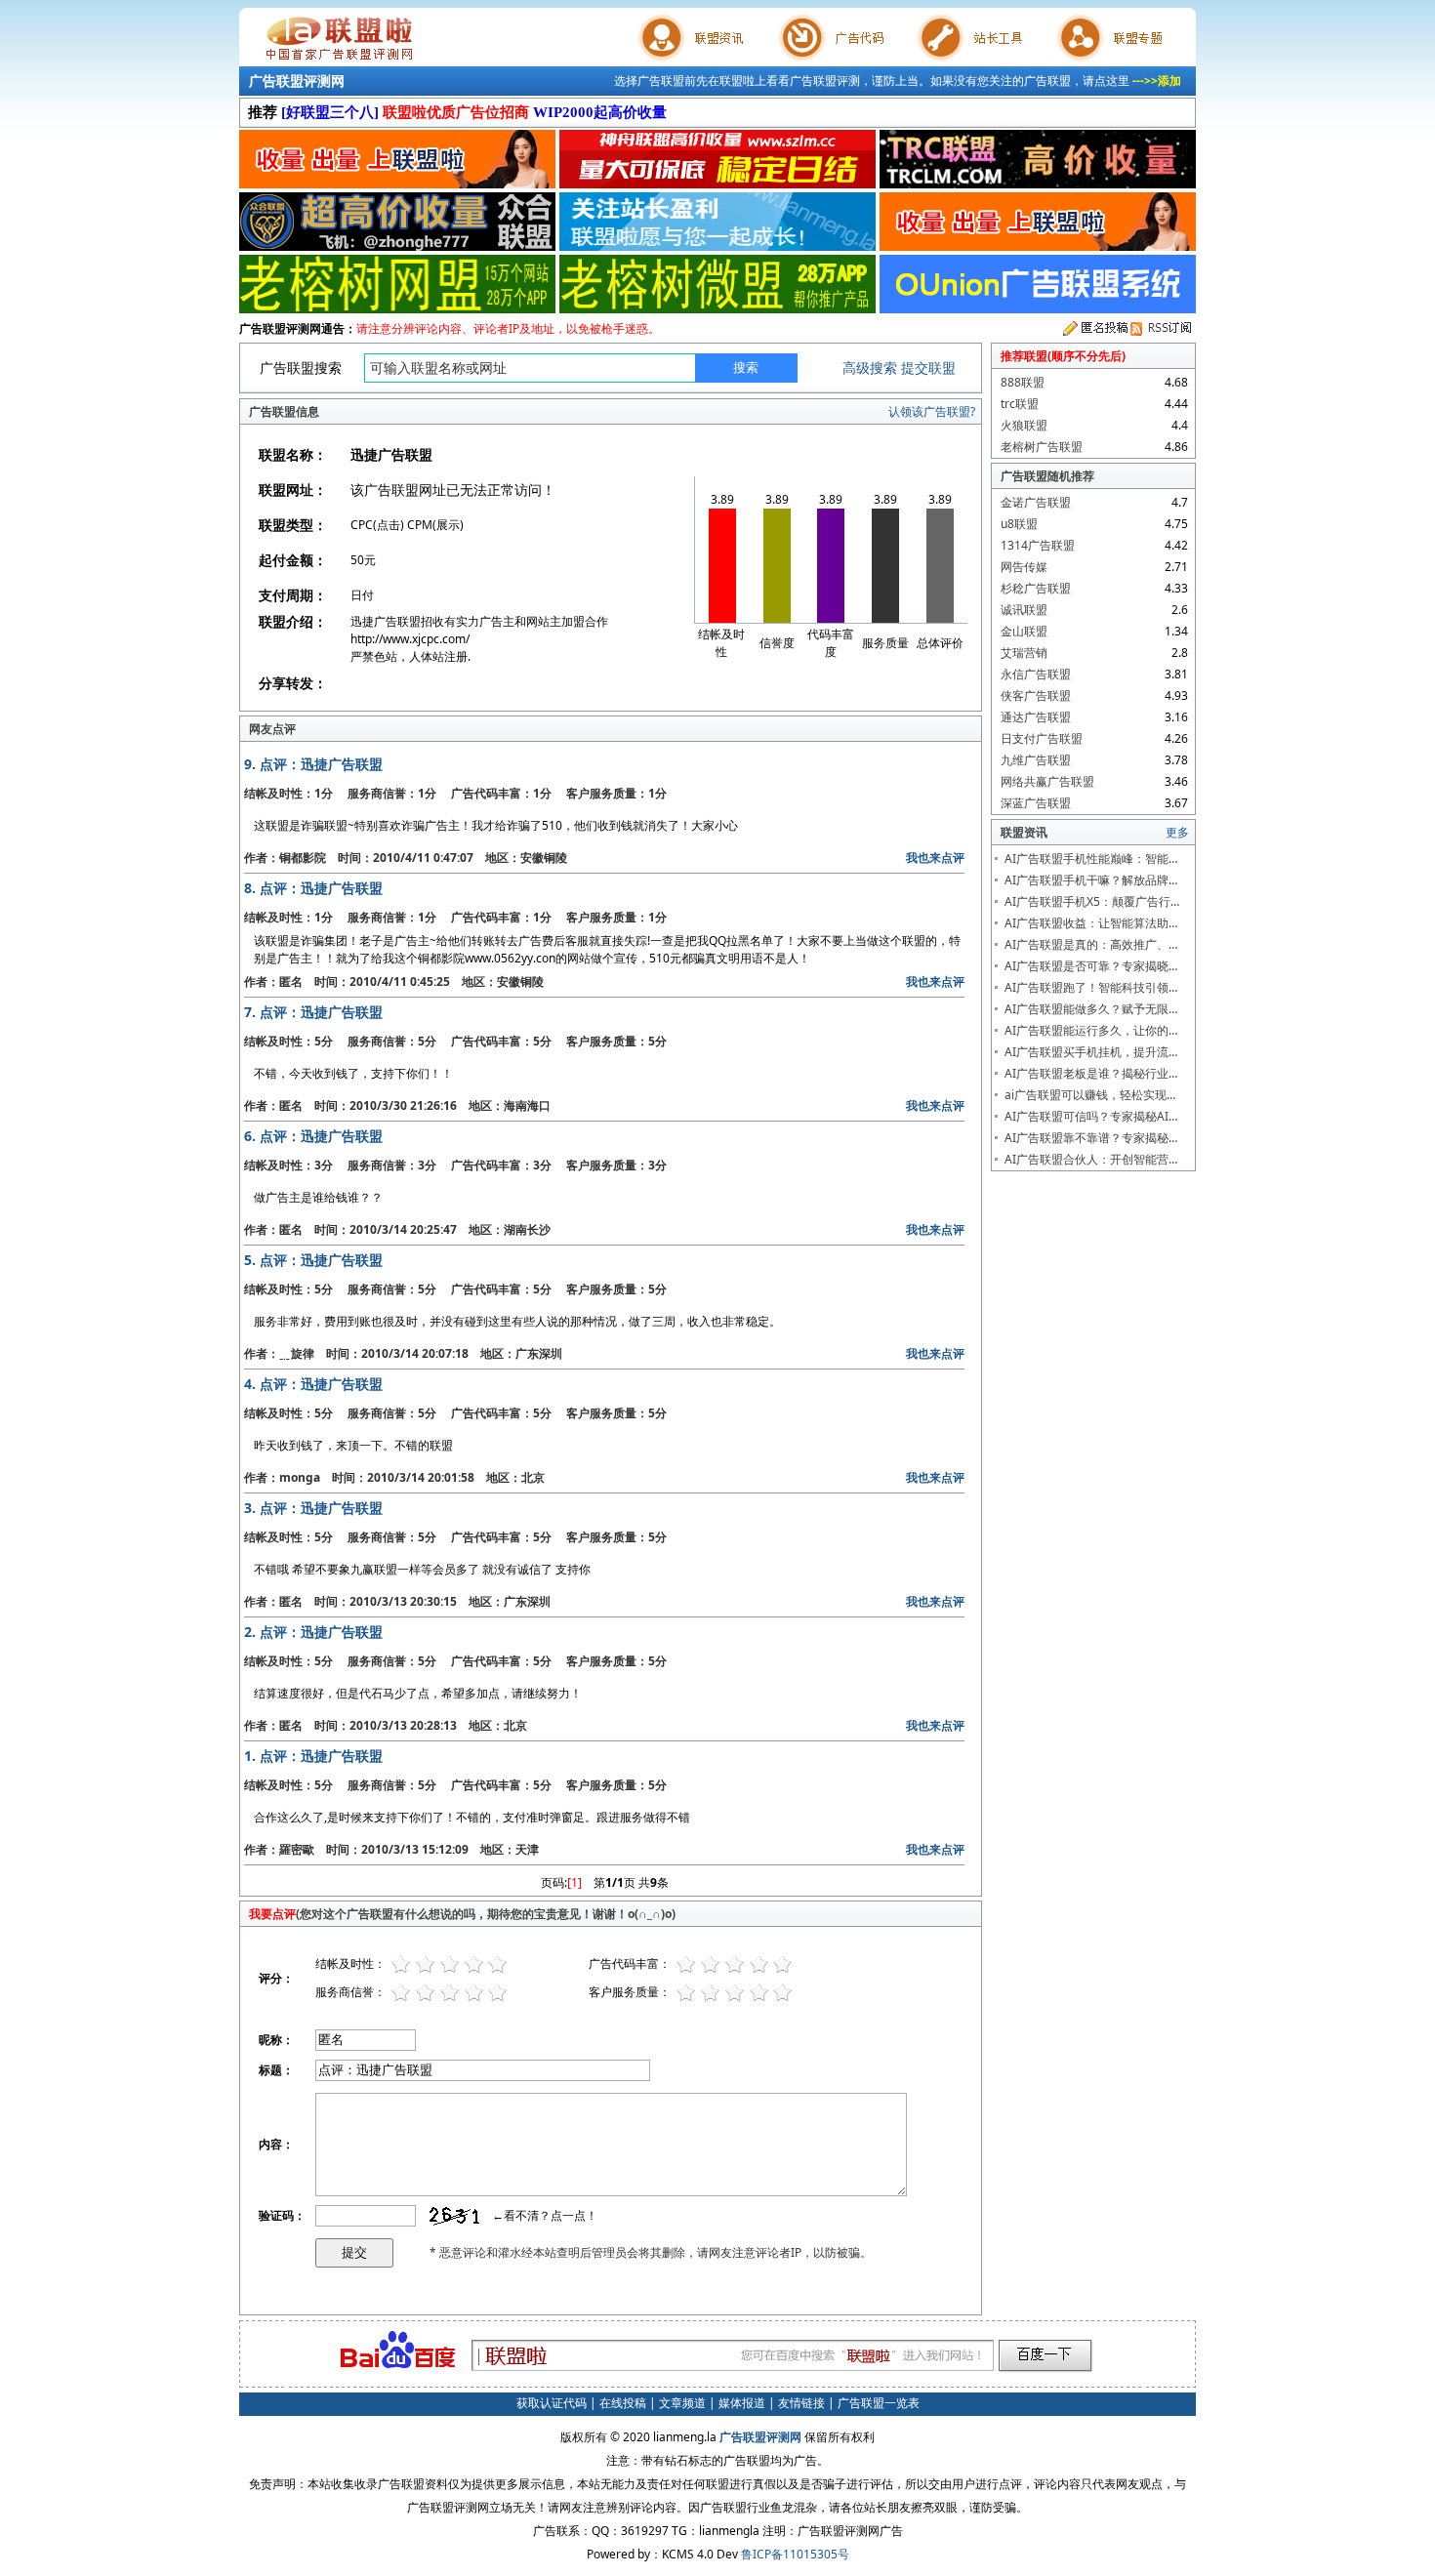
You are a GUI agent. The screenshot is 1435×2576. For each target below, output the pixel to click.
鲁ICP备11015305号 (795, 2554)
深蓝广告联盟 (1036, 803)
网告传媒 (1024, 567)
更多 (1177, 832)
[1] (574, 1882)
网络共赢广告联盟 (1047, 781)
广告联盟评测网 (297, 81)
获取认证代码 (552, 2403)
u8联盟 (1019, 524)
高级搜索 (870, 368)
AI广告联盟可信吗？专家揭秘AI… (1091, 1116)
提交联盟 (928, 368)
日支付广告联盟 (1042, 738)
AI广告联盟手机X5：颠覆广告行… (1092, 901)
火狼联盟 (1024, 425)
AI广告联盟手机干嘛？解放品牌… (1091, 880)
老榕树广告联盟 (1042, 447)
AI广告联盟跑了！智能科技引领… (1091, 987)
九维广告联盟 (1036, 760)
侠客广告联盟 (1036, 695)
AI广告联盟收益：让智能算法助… (1091, 923)
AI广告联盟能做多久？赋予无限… (1091, 1009)
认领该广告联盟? (932, 411)
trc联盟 (1020, 404)
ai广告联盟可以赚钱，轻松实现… (1090, 1095)
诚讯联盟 (1024, 610)
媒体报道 (742, 2403)
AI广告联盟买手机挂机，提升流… (1091, 1052)
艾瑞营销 (1024, 653)
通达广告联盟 (1036, 717)
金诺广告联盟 (1036, 502)
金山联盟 (1024, 631)
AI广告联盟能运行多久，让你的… (1091, 1030)
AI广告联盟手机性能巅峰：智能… (1091, 859)
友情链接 (801, 2403)
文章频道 (682, 2403)
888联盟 (1023, 382)
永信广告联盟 (1036, 674)
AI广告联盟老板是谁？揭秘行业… (1091, 1073)
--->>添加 (1157, 81)
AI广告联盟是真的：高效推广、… (1091, 944)
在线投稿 (623, 2403)
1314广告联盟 (1038, 545)
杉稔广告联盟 (1036, 588)
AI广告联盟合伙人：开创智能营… (1091, 1159)
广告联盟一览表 (879, 2403)
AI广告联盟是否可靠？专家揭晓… (1091, 966)
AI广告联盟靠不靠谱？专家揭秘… (1091, 1138)
